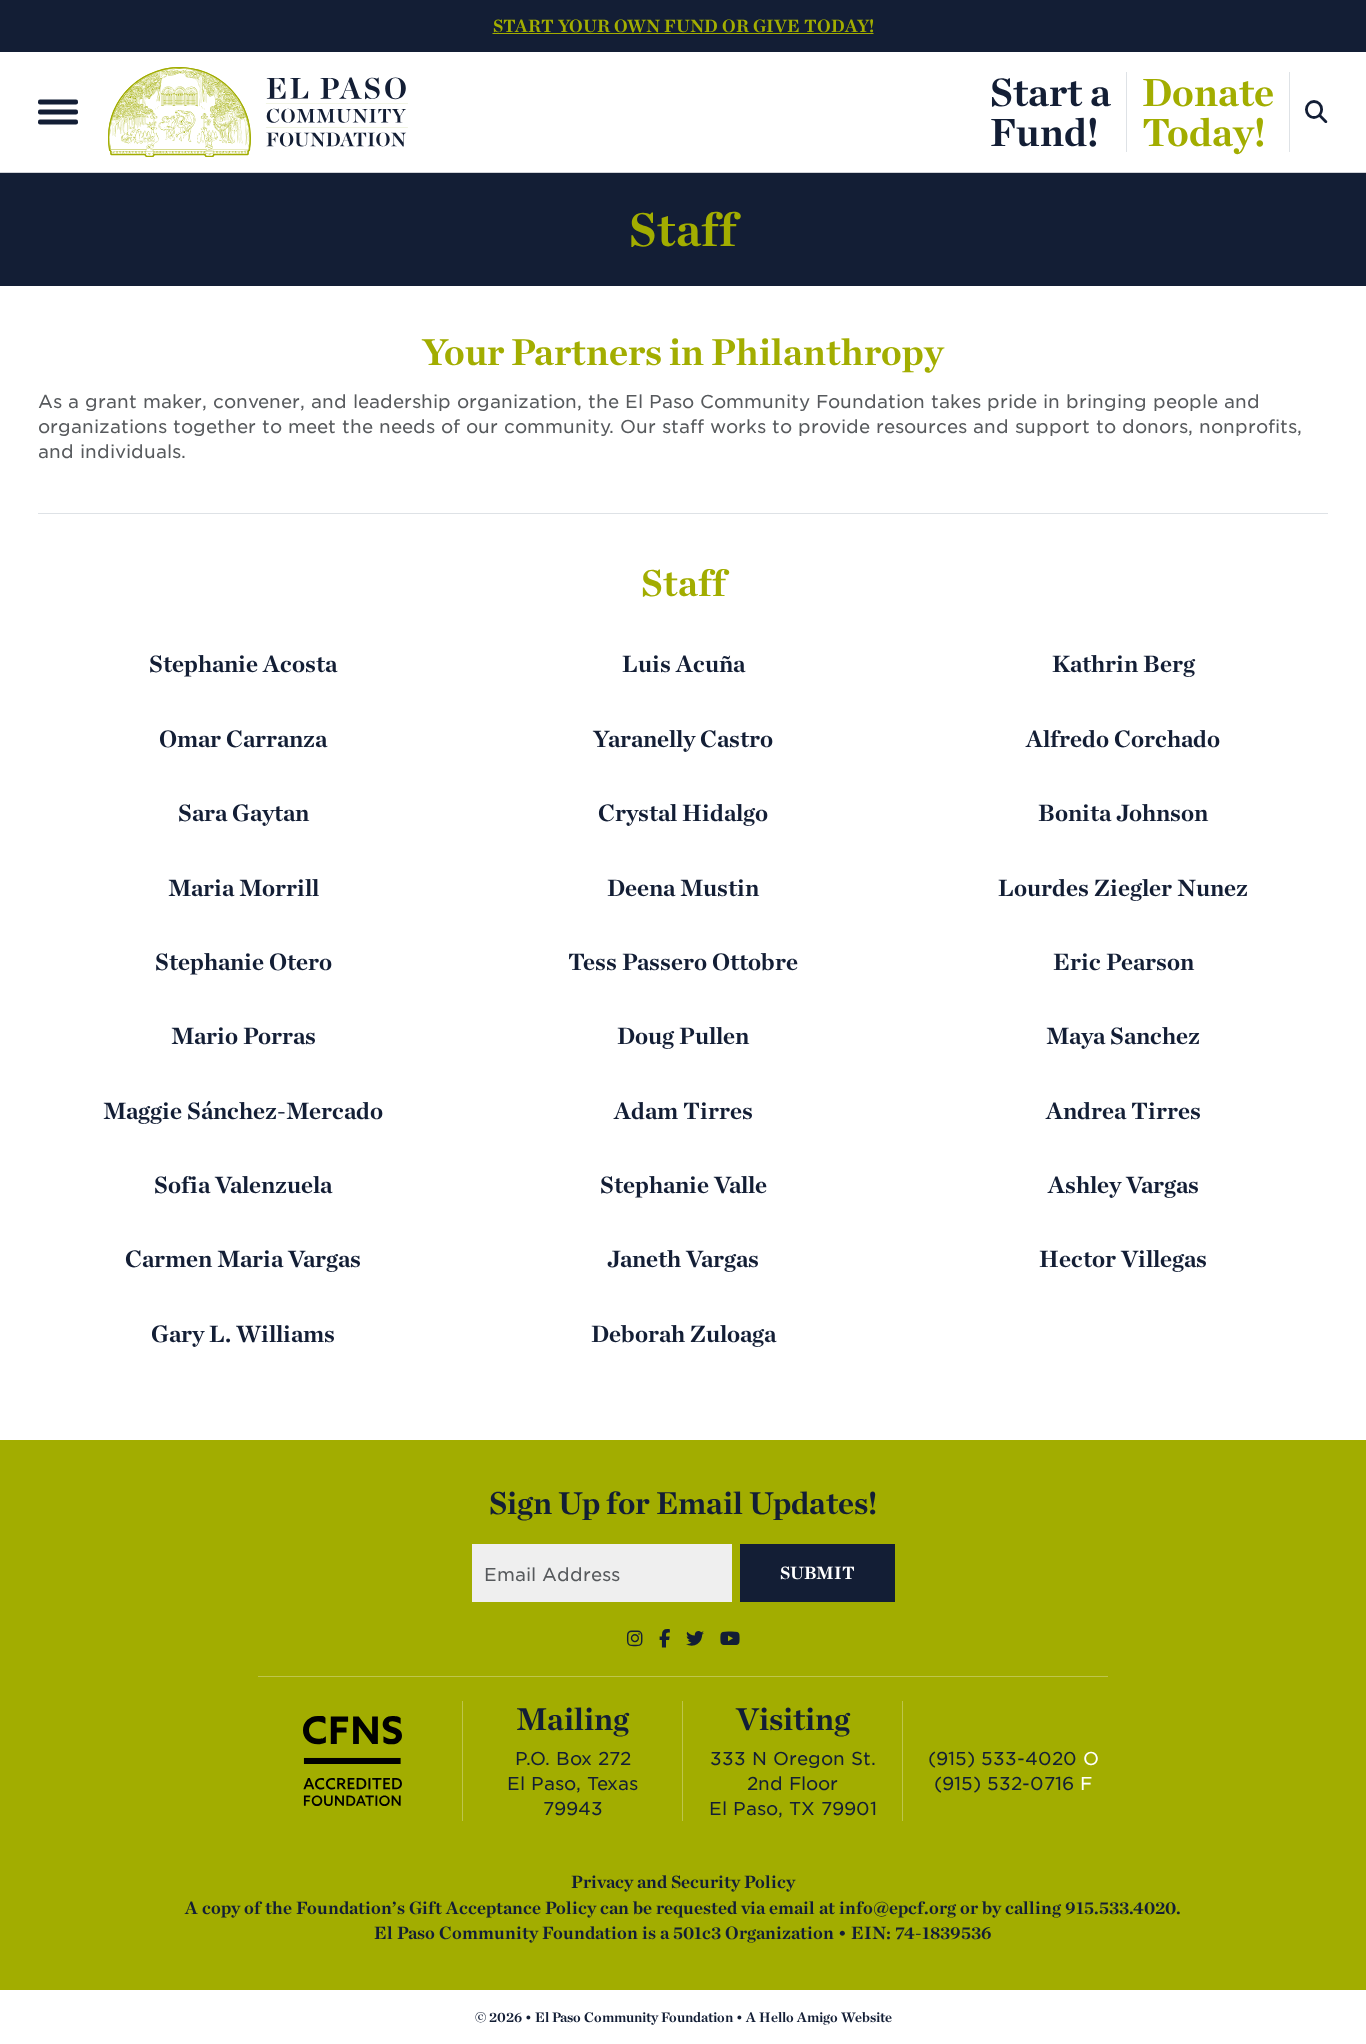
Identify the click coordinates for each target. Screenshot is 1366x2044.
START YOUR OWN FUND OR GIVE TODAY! (683, 25)
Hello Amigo (798, 2017)
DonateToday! (1208, 112)
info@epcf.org (897, 1907)
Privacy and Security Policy (683, 1881)
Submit (817, 1572)
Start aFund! (1050, 112)
